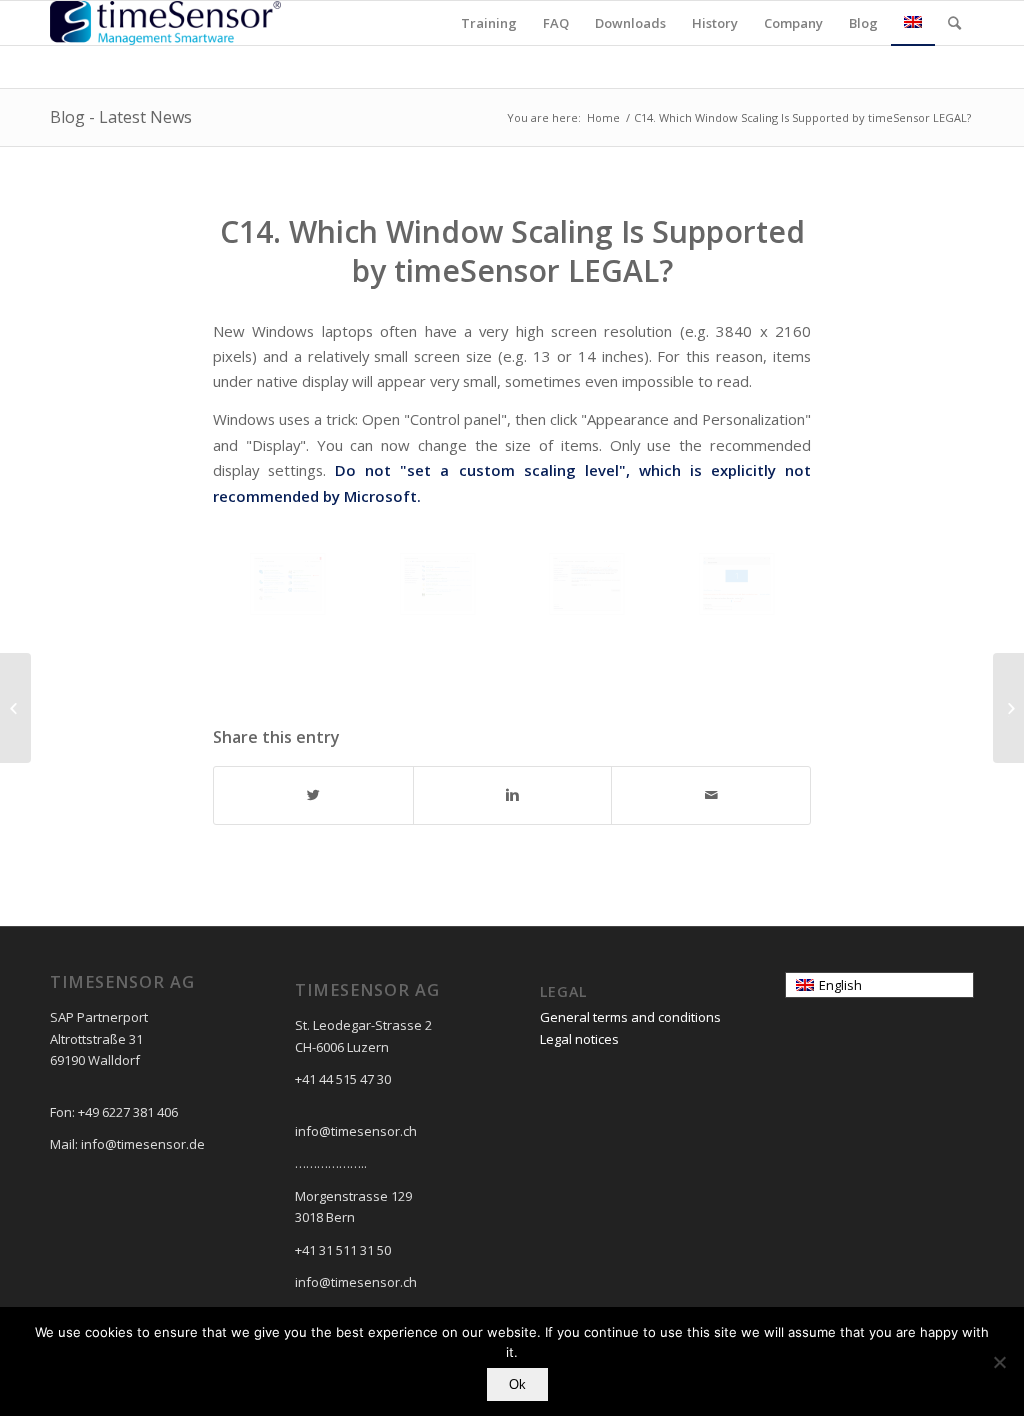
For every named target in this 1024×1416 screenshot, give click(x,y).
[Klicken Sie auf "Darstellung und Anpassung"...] (288, 584)
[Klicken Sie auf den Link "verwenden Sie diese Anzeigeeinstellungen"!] (587, 584)
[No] (999, 1362)
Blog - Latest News (121, 117)
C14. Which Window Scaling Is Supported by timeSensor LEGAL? (512, 251)
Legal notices (579, 1039)
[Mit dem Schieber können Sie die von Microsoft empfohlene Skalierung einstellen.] (737, 584)
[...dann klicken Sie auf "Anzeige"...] (438, 584)
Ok (517, 1384)
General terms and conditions (630, 1017)
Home (603, 117)
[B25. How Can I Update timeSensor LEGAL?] (15, 708)
